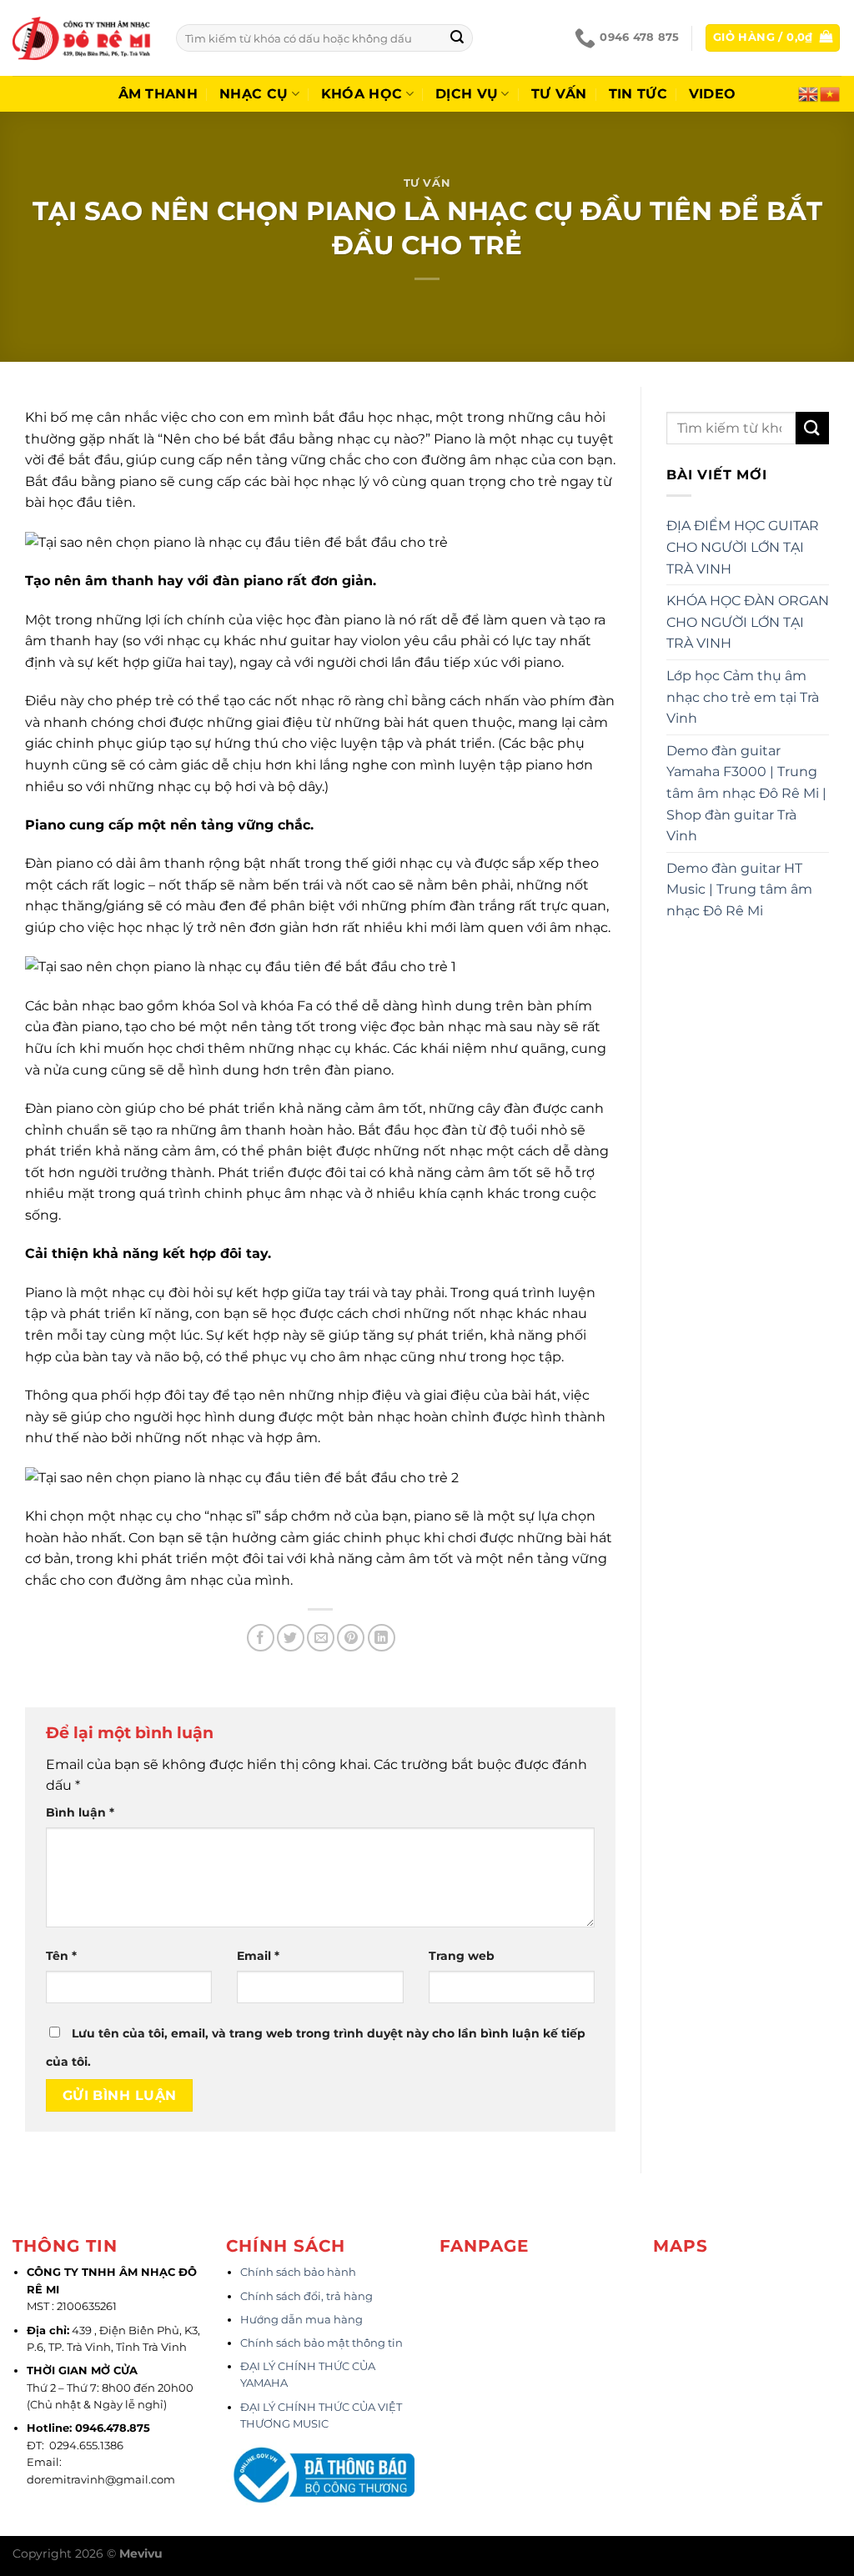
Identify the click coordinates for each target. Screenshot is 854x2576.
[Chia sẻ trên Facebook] (261, 1638)
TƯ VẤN (559, 94)
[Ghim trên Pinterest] (351, 1638)
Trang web (462, 1956)
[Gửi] (457, 38)
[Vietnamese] (831, 93)
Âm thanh (158, 94)
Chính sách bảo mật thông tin (322, 2343)
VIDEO (713, 94)
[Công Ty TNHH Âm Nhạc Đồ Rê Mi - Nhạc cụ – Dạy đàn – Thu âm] (82, 38)
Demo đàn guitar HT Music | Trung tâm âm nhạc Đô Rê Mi (739, 890)
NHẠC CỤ (254, 94)
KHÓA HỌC (362, 94)
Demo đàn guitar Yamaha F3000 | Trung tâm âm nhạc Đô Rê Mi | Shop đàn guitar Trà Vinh (746, 793)
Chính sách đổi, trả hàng (306, 2296)
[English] (809, 93)
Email (258, 1956)
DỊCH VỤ (467, 94)
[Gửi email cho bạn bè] (321, 1638)
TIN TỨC (638, 94)
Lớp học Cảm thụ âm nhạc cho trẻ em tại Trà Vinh (743, 697)
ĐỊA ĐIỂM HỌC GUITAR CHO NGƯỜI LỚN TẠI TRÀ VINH (743, 547)
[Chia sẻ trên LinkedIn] (382, 1638)
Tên (61, 1956)
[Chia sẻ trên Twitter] (291, 1638)
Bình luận (80, 1812)
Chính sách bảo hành (298, 2272)
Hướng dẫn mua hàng (301, 2320)
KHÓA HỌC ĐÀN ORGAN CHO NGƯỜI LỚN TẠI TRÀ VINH (748, 622)
